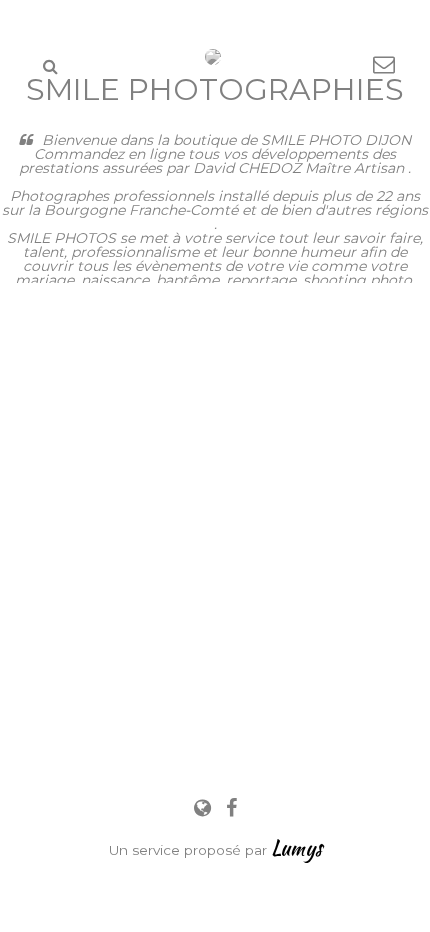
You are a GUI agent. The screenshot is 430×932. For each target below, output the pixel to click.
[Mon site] (205, 808)
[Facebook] (231, 808)
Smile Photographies (215, 89)
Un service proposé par (215, 850)
